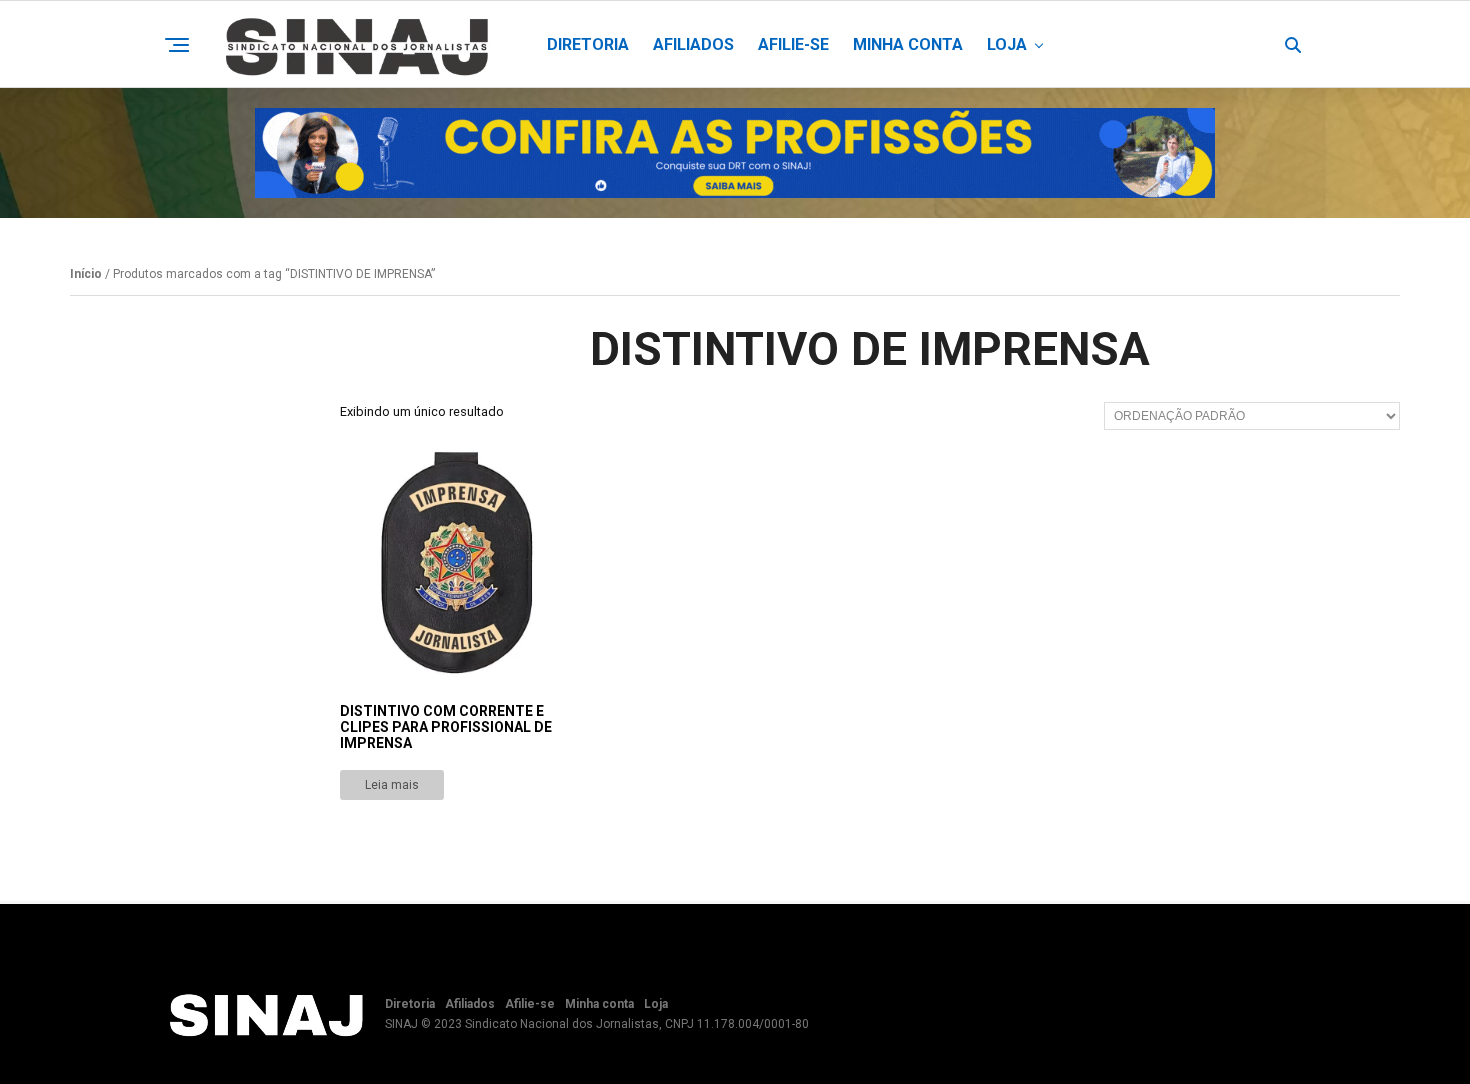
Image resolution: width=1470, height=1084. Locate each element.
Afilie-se (793, 44)
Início (86, 274)
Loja (1007, 44)
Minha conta (908, 44)
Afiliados (693, 44)
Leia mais (392, 785)
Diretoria (588, 44)
